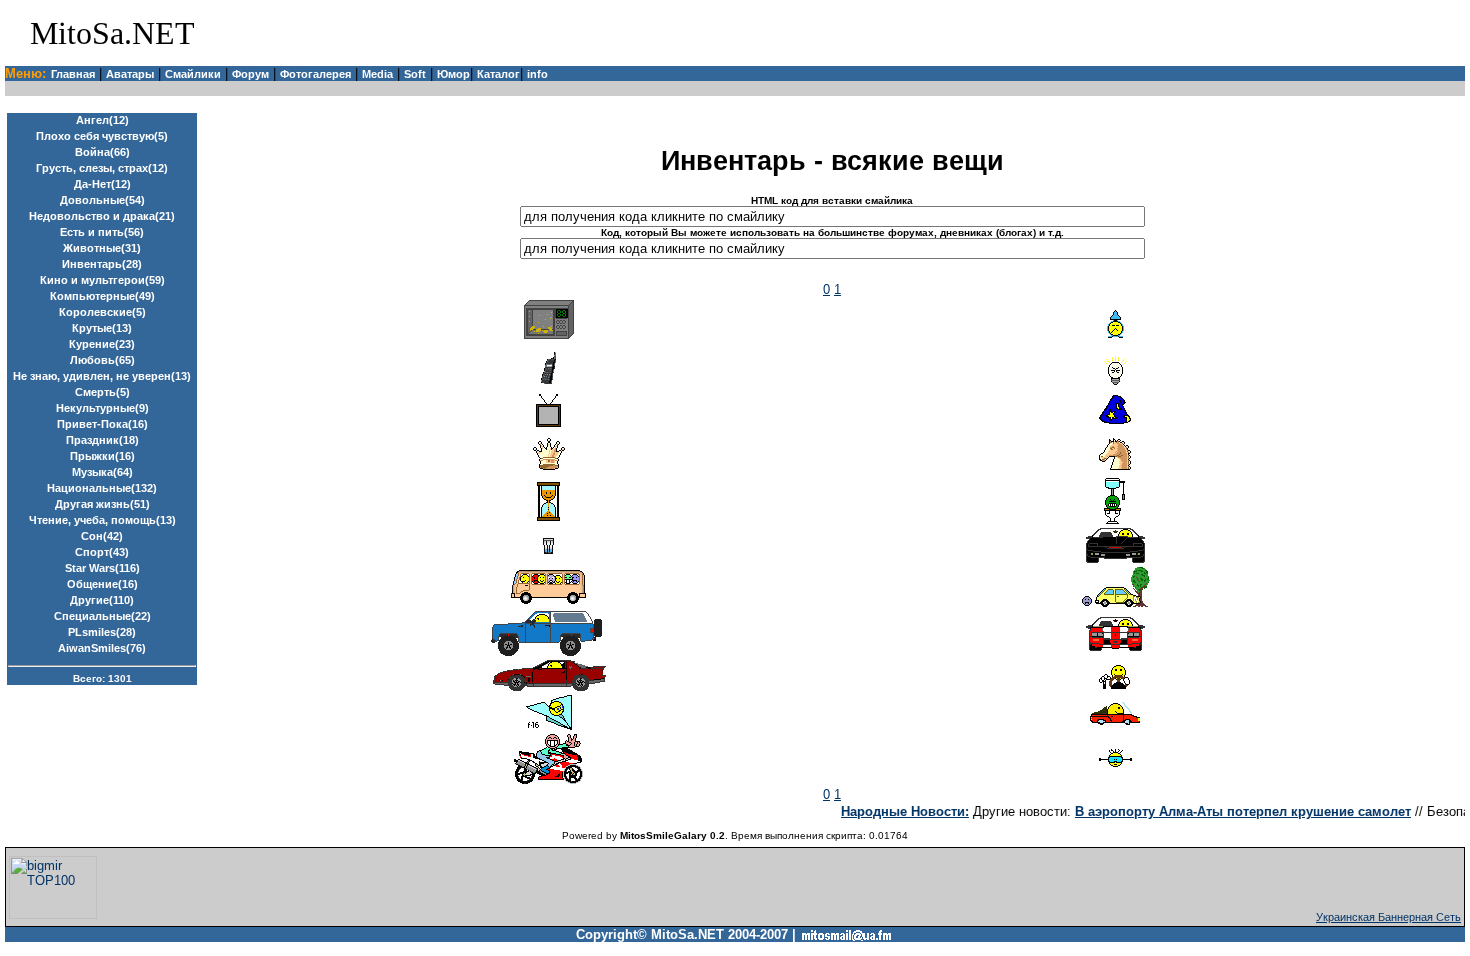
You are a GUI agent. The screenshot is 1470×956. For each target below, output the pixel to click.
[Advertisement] (1228, 33)
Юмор (453, 74)
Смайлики (193, 74)
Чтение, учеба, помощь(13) (102, 520)
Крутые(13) (102, 328)
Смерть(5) (102, 392)
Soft (415, 74)
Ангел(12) (102, 120)
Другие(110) (102, 600)
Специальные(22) (102, 616)
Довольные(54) (102, 200)
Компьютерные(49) (102, 296)
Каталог (498, 74)
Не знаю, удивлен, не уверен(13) (102, 376)
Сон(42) (102, 536)
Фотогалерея (315, 74)
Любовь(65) (102, 360)
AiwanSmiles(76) (102, 648)
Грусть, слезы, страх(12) (102, 168)
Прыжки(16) (102, 456)
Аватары (130, 74)
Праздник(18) (102, 440)
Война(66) (102, 152)
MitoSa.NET (112, 33)
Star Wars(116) (102, 568)
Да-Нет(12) (102, 184)
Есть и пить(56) (102, 232)
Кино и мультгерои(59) (102, 280)
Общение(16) (102, 584)
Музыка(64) (102, 472)
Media (377, 74)
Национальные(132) (102, 488)
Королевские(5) (102, 312)
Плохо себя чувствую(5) (102, 136)
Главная (73, 74)
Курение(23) (102, 344)
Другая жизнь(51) (102, 504)
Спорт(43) (102, 552)
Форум (250, 74)
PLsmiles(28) (102, 632)
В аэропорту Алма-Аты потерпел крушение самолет (1236, 811)
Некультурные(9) (102, 408)
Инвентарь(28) (102, 264)
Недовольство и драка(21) (102, 216)
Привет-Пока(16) (102, 424)
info (537, 74)
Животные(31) (102, 248)
